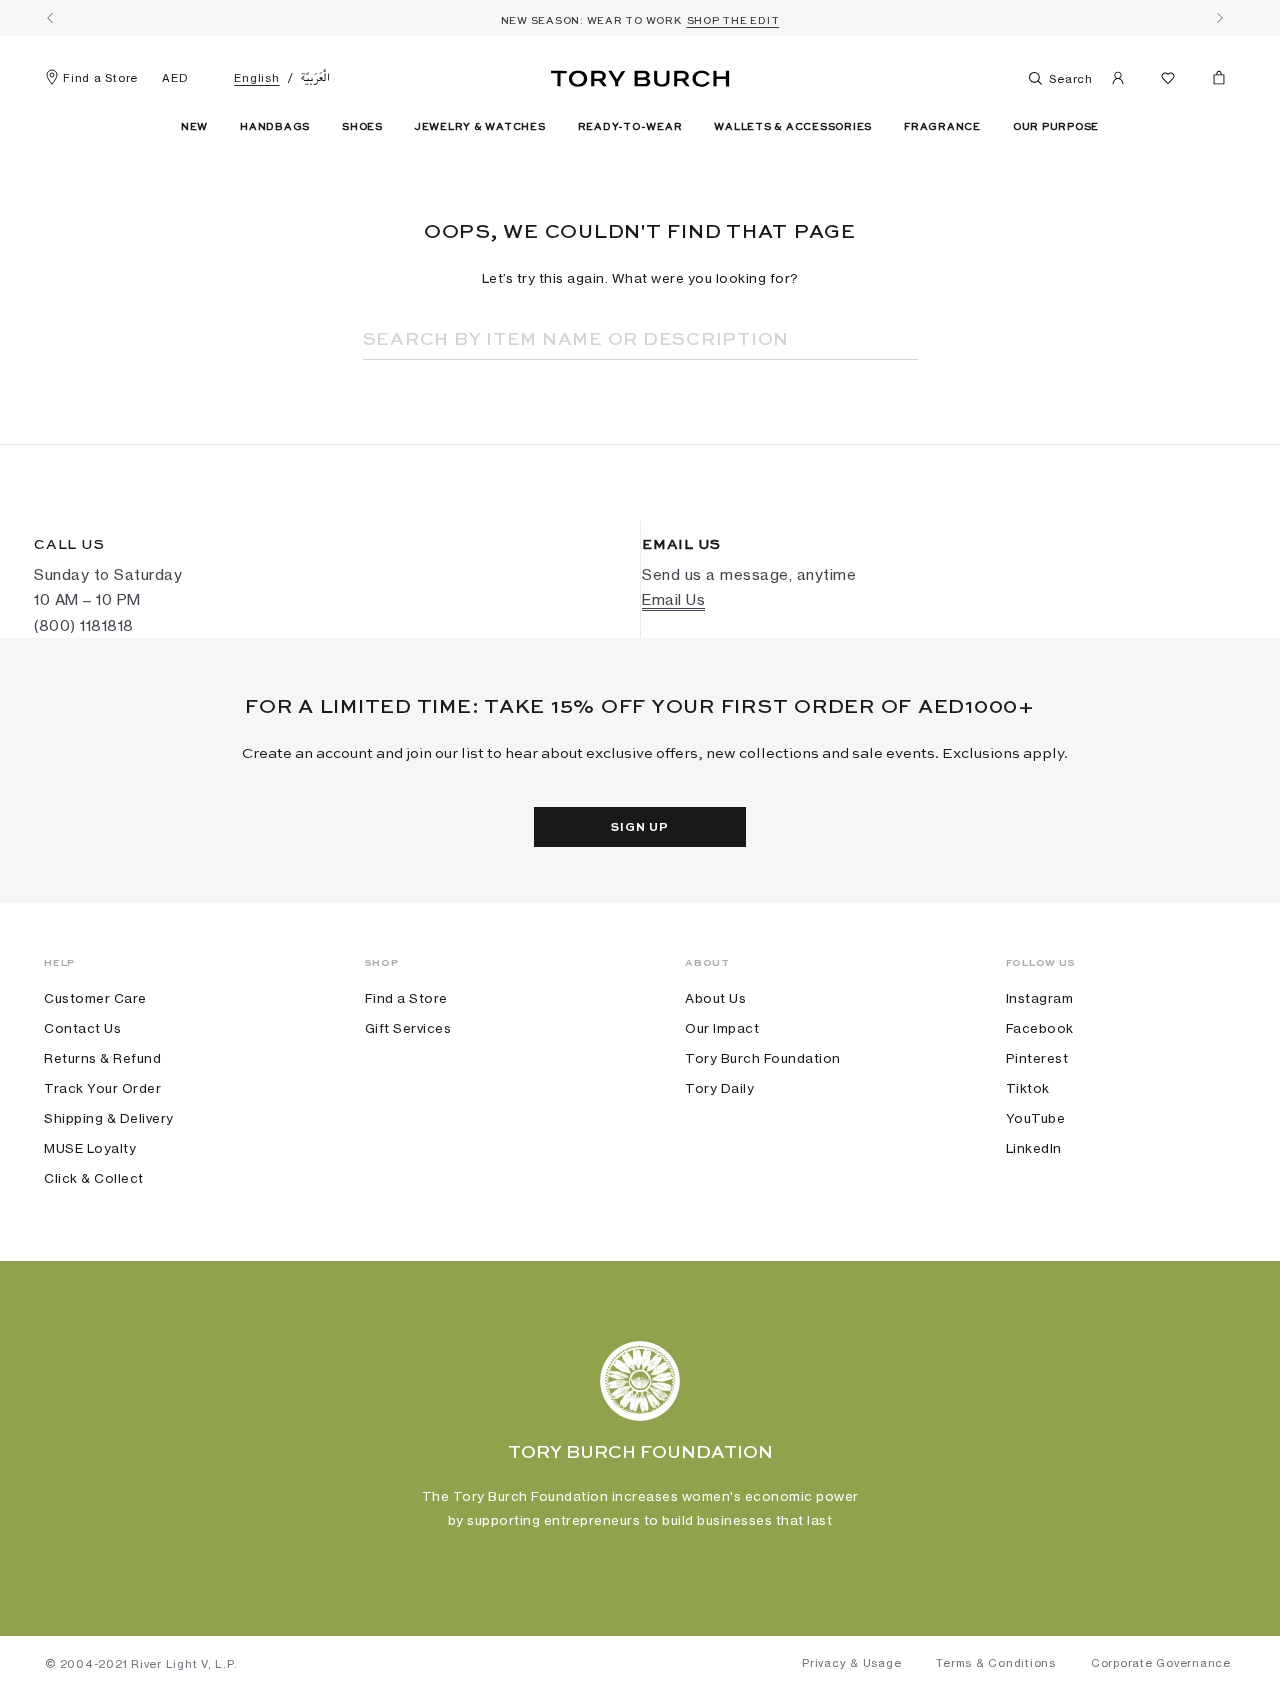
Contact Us (82, 1028)
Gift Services (408, 1028)
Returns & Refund (102, 1058)
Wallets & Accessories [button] (793, 127)
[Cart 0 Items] (1211, 82)
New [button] (194, 127)
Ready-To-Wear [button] (630, 127)
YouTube (1036, 1118)
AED (174, 78)
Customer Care (95, 998)
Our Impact (722, 1028)
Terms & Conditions (996, 1663)
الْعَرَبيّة (315, 78)
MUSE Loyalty (90, 1148)
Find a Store (100, 78)
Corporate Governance (1161, 1663)
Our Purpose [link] (1056, 127)
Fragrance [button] (942, 127)
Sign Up (639, 828)
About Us (715, 998)
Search (1069, 79)
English (256, 78)
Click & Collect (94, 1178)
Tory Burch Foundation (763, 1058)
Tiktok (1028, 1088)
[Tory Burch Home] (640, 75)
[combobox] (613, 340)
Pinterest (1037, 1058)
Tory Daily (719, 1088)
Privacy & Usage (851, 1663)
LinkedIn (1034, 1148)
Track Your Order (102, 1088)
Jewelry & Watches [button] (480, 127)
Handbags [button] (275, 127)
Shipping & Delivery (109, 1118)
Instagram (1040, 998)
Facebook (1040, 1028)
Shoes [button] (362, 127)
